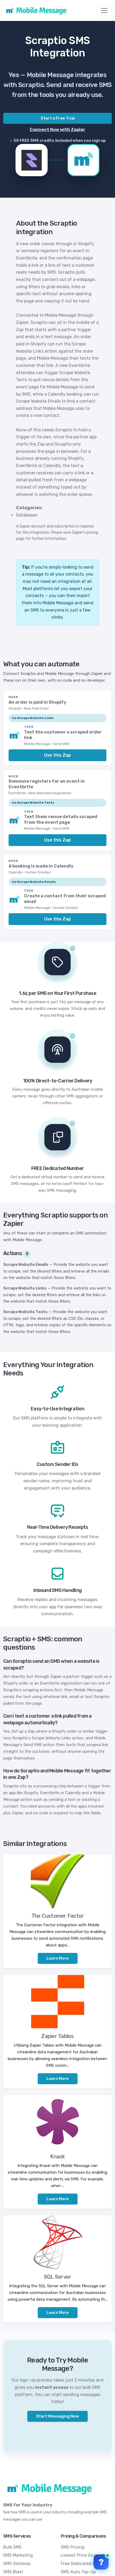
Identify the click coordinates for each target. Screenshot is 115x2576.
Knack (57, 2156)
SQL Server (58, 2277)
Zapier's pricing (85, 532)
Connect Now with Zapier (57, 130)
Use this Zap (57, 755)
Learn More (58, 1958)
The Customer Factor (58, 1916)
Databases (27, 515)
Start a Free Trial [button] (58, 118)
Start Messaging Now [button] (57, 2416)
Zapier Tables (57, 2036)
